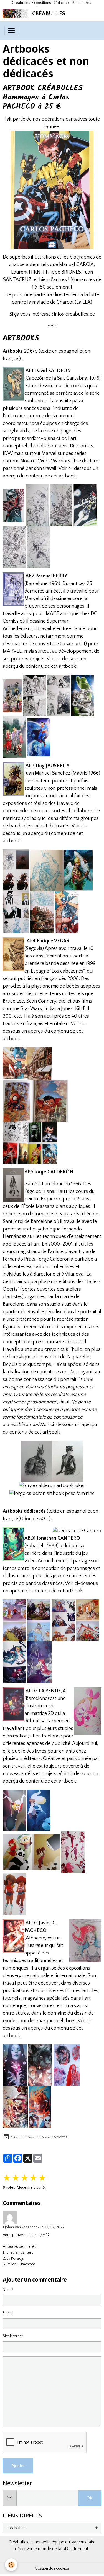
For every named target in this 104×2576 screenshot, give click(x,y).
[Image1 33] (39, 1620)
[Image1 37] (16, 870)
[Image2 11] (85, 505)
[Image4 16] (14, 737)
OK (90, 2498)
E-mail (8, 2313)
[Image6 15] (67, 912)
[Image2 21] (40, 2107)
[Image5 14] (42, 912)
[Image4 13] (61, 505)
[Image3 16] (88, 1620)
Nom (7, 2290)
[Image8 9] (14, 1662)
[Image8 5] (30, 1143)
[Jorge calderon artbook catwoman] (68, 1461)
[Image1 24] (14, 505)
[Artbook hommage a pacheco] (52, 190)
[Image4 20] (39, 1662)
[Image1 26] (12, 695)
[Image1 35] (67, 2065)
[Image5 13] (39, 1810)
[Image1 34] (31, 1852)
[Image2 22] (61, 870)
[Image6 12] (63, 1620)
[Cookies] (11, 2565)
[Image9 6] (83, 695)
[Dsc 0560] (14, 547)
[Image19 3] (15, 2107)
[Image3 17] (15, 2065)
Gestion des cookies (52, 2568)
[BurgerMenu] (11, 31)
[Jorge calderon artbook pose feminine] (52, 1493)
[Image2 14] (35, 695)
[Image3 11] (35, 1101)
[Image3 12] (59, 695)
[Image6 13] (14, 1810)
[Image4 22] (16, 912)
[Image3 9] (37, 505)
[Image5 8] (39, 737)
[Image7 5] (39, 547)
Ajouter (18, 2466)
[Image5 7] (27, 1064)
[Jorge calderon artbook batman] (37, 1461)
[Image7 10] (14, 1894)
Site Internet (13, 2336)
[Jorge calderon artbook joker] (52, 1486)
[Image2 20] (73, 1852)
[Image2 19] (14, 1620)
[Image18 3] (40, 2065)
